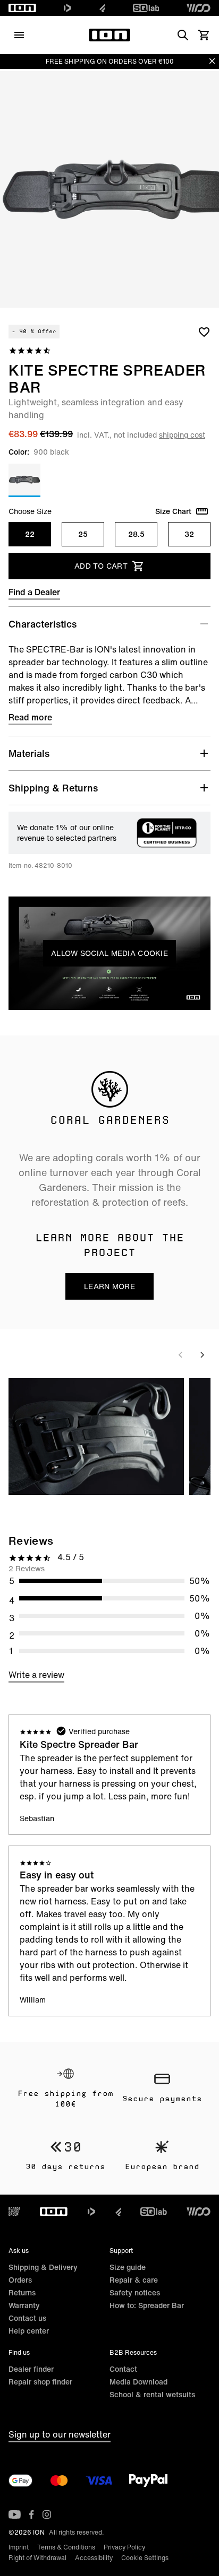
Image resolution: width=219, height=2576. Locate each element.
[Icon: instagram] (47, 2514)
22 (30, 534)
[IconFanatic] (102, 8)
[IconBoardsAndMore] (14, 2212)
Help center (29, 2331)
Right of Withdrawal (37, 2558)
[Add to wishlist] (204, 332)
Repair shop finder (40, 2382)
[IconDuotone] (68, 8)
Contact (123, 2369)
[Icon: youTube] (15, 2514)
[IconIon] (22, 8)
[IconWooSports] (199, 8)
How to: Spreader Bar (147, 2305)
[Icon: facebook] (32, 2514)
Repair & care (134, 2280)
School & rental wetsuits (152, 2394)
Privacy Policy (124, 2547)
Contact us (27, 2318)
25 (83, 534)
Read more (30, 717)
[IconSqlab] (146, 8)
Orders (20, 2280)
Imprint (19, 2547)
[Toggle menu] (19, 35)
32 (189, 534)
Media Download (138, 2382)
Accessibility (94, 2558)
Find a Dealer (34, 592)
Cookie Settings (145, 2558)
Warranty (24, 2305)
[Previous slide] (181, 1355)
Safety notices (135, 2292)
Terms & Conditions (66, 2547)
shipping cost (182, 435)
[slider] (62, 999)
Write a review (36, 1675)
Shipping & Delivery (43, 2267)
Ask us (19, 2251)
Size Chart (173, 511)
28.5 (136, 534)
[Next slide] (202, 1355)
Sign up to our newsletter (60, 2434)
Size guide (128, 2267)
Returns (22, 2292)
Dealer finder (31, 2369)
